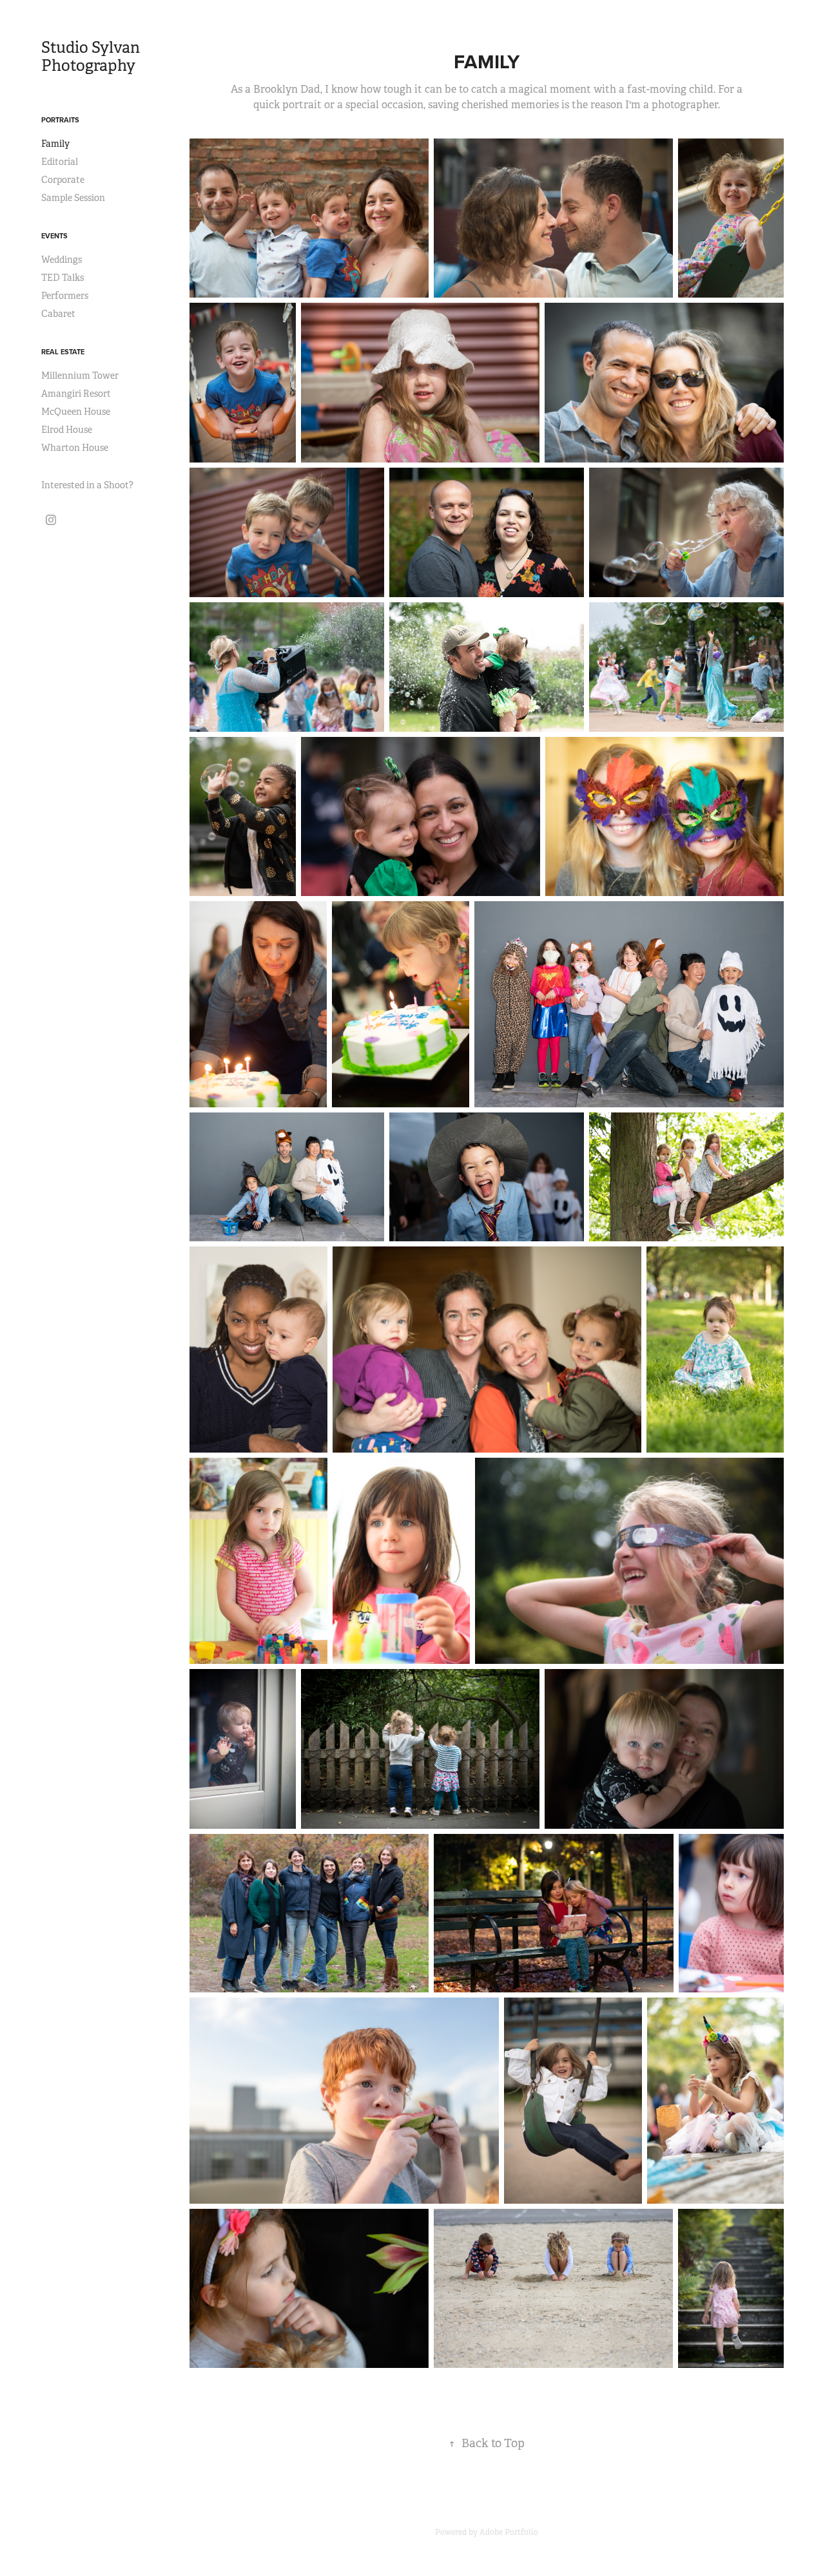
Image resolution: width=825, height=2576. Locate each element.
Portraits (60, 120)
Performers (65, 296)
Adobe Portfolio (509, 2532)
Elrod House (67, 430)
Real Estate (63, 352)
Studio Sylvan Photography (92, 57)
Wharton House (75, 448)
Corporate (63, 180)
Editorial (60, 162)
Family (55, 144)
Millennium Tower (80, 376)
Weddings (62, 260)
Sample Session (73, 198)
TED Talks (63, 278)
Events (54, 236)
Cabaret (58, 314)
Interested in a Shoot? (87, 485)
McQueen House (76, 412)
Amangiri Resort (76, 394)
